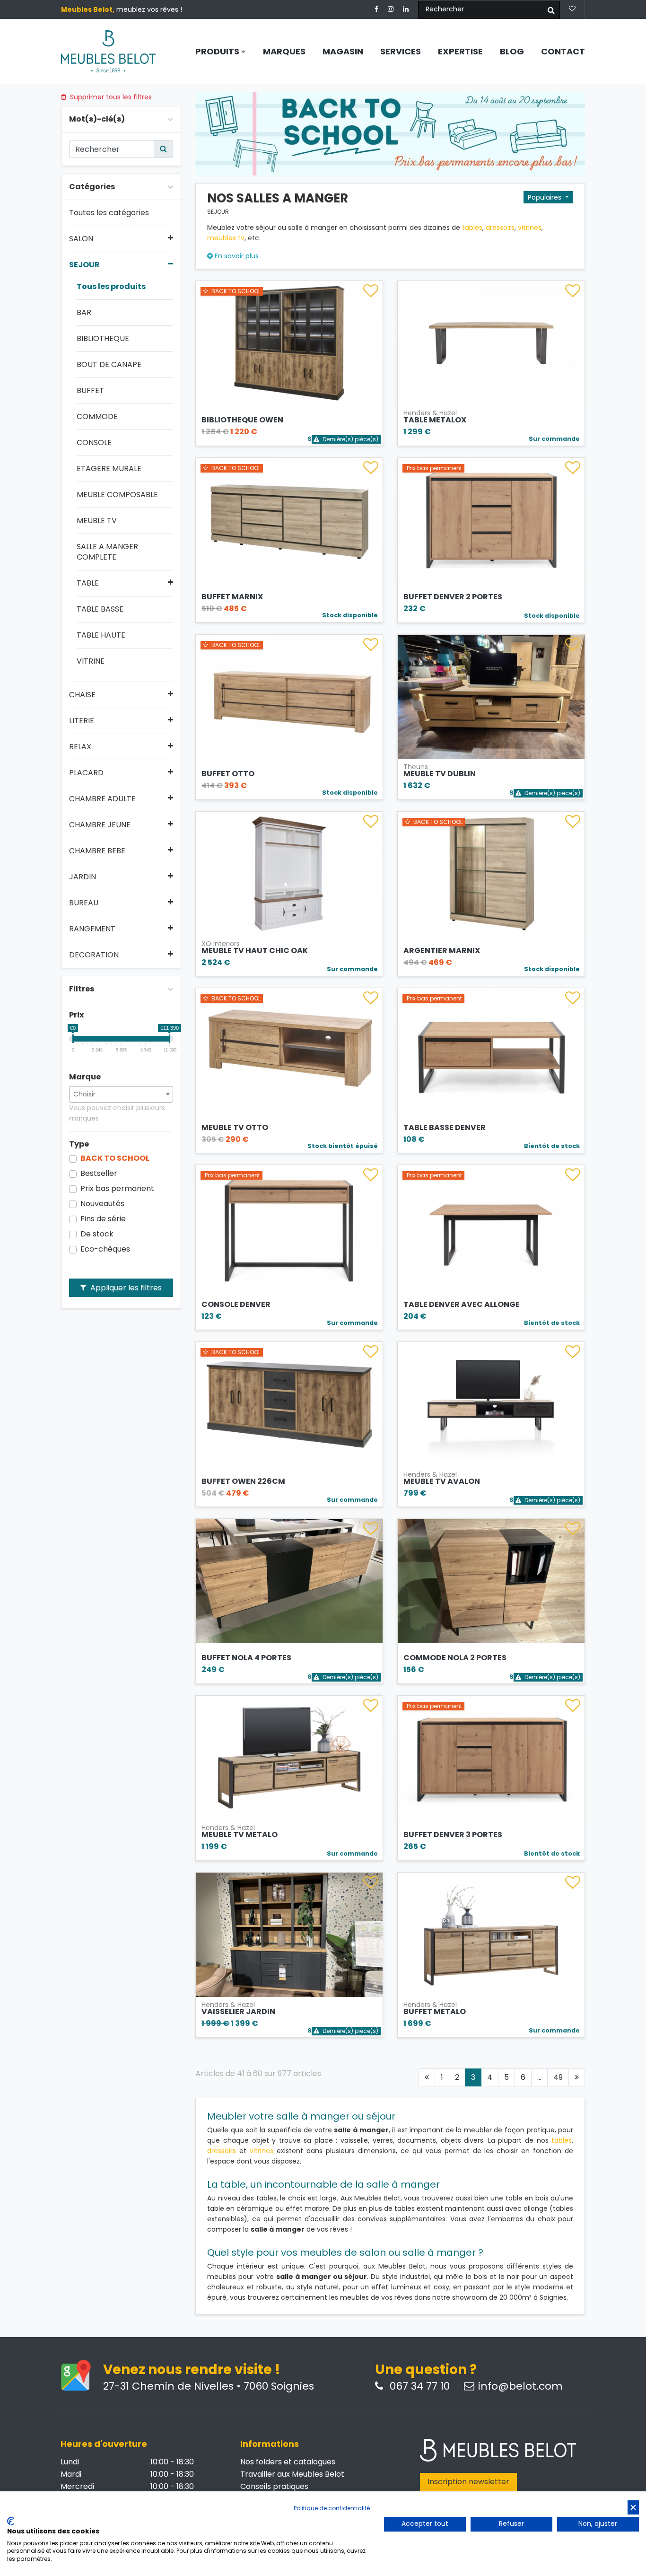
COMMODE (97, 417)
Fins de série (103, 1219)
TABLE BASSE (100, 609)
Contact (563, 52)
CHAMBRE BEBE (97, 851)
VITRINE (91, 661)
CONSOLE (94, 443)
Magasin (343, 52)
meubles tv (226, 238)
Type (79, 1144)
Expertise (460, 52)
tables (472, 228)
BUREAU (84, 903)
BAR (84, 313)
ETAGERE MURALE (109, 469)
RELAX (80, 747)
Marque (85, 1077)
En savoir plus (236, 256)
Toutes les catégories (109, 213)
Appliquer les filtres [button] (125, 1288)
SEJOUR (84, 265)
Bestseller (99, 1174)
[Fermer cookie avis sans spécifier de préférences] (633, 2508)
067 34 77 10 (418, 2386)
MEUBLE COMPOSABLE (117, 495)
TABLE (88, 583)
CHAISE (82, 695)
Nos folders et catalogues (288, 2462)
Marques (284, 52)
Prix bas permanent (117, 1189)
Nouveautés (102, 1204)
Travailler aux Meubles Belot (292, 2474)
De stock (97, 1234)
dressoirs (500, 228)
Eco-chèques (105, 1249)
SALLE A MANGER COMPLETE (107, 552)
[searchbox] (121, 1094)
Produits (218, 52)
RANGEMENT (92, 929)
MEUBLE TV (97, 521)
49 (558, 2077)
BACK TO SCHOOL (115, 1158)
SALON (81, 239)
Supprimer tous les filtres (110, 97)
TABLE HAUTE (101, 635)
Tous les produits (111, 287)
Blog (512, 52)
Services (401, 52)
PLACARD (86, 773)
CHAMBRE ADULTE (102, 799)
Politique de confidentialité (332, 2508)
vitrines (530, 228)
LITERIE (82, 721)
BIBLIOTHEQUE (103, 339)
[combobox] (121, 1094)
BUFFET (90, 391)
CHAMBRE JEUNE (100, 825)
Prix (76, 1015)
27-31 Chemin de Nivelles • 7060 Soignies (209, 2386)
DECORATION (94, 955)
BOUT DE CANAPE (109, 365)
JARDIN (83, 877)
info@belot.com (520, 2386)
